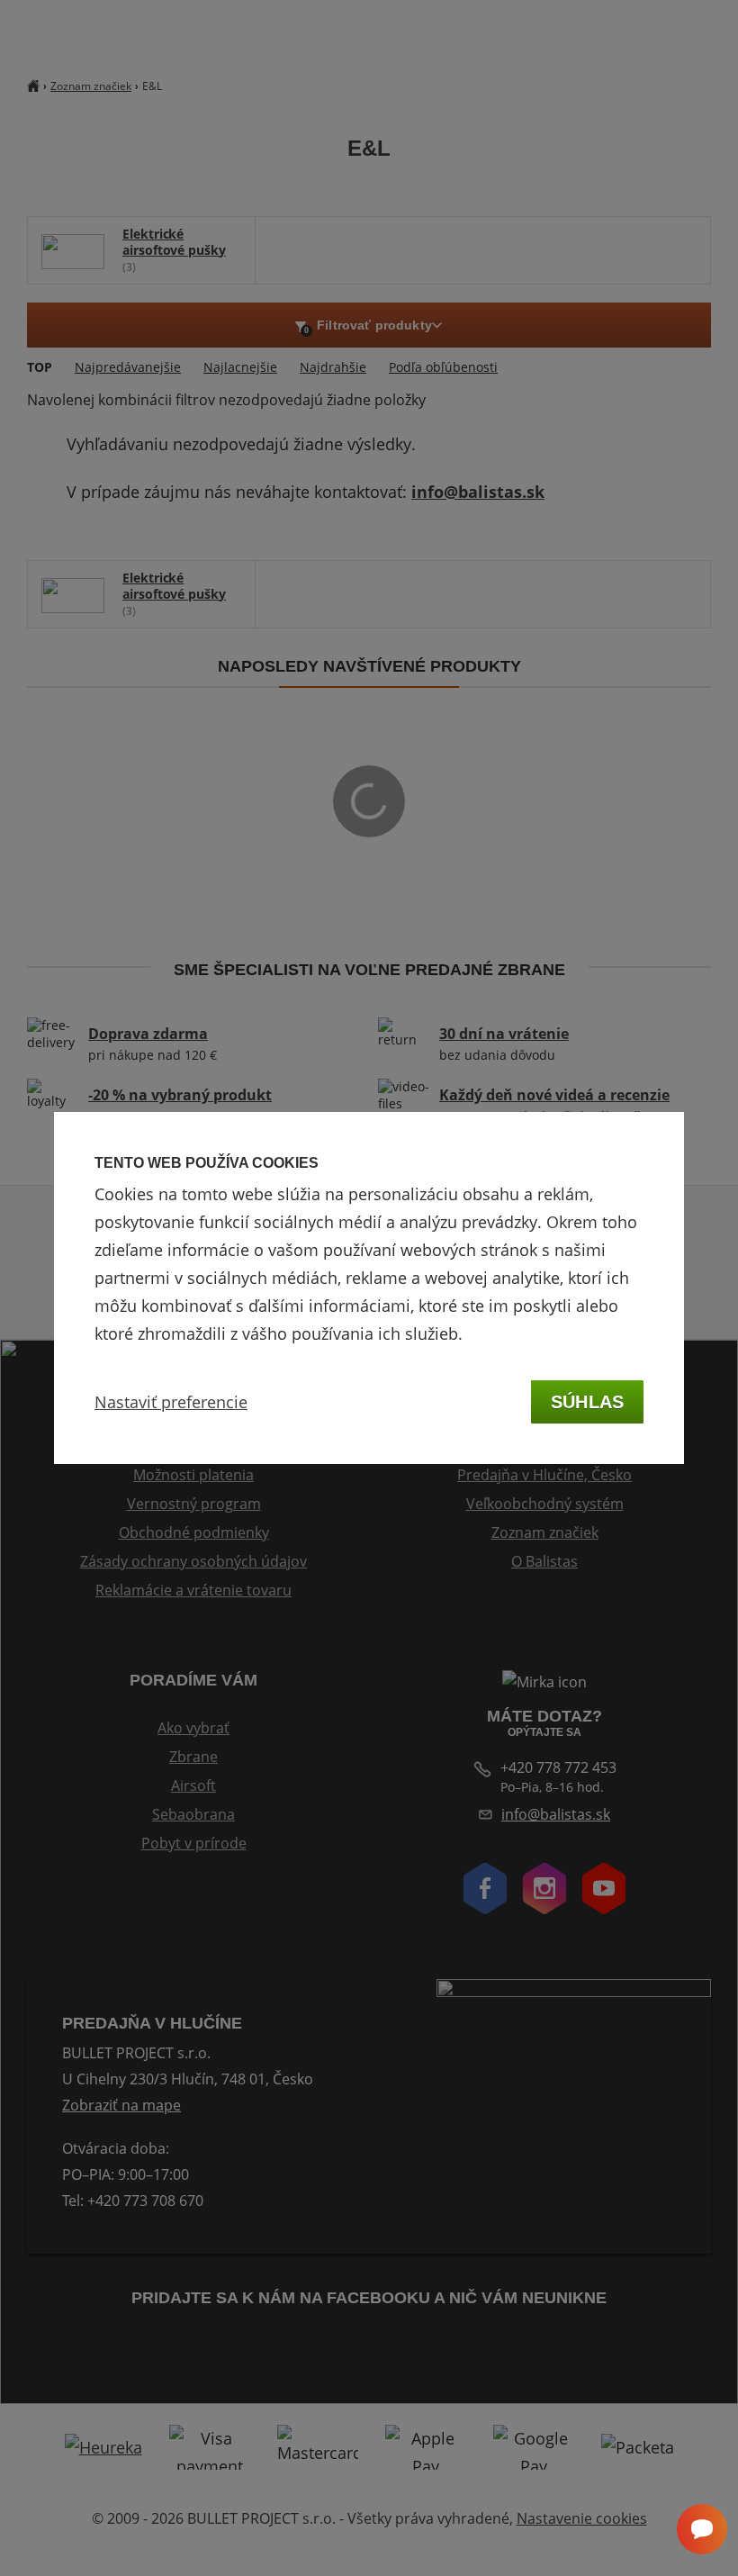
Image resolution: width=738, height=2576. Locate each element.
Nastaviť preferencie (171, 1402)
